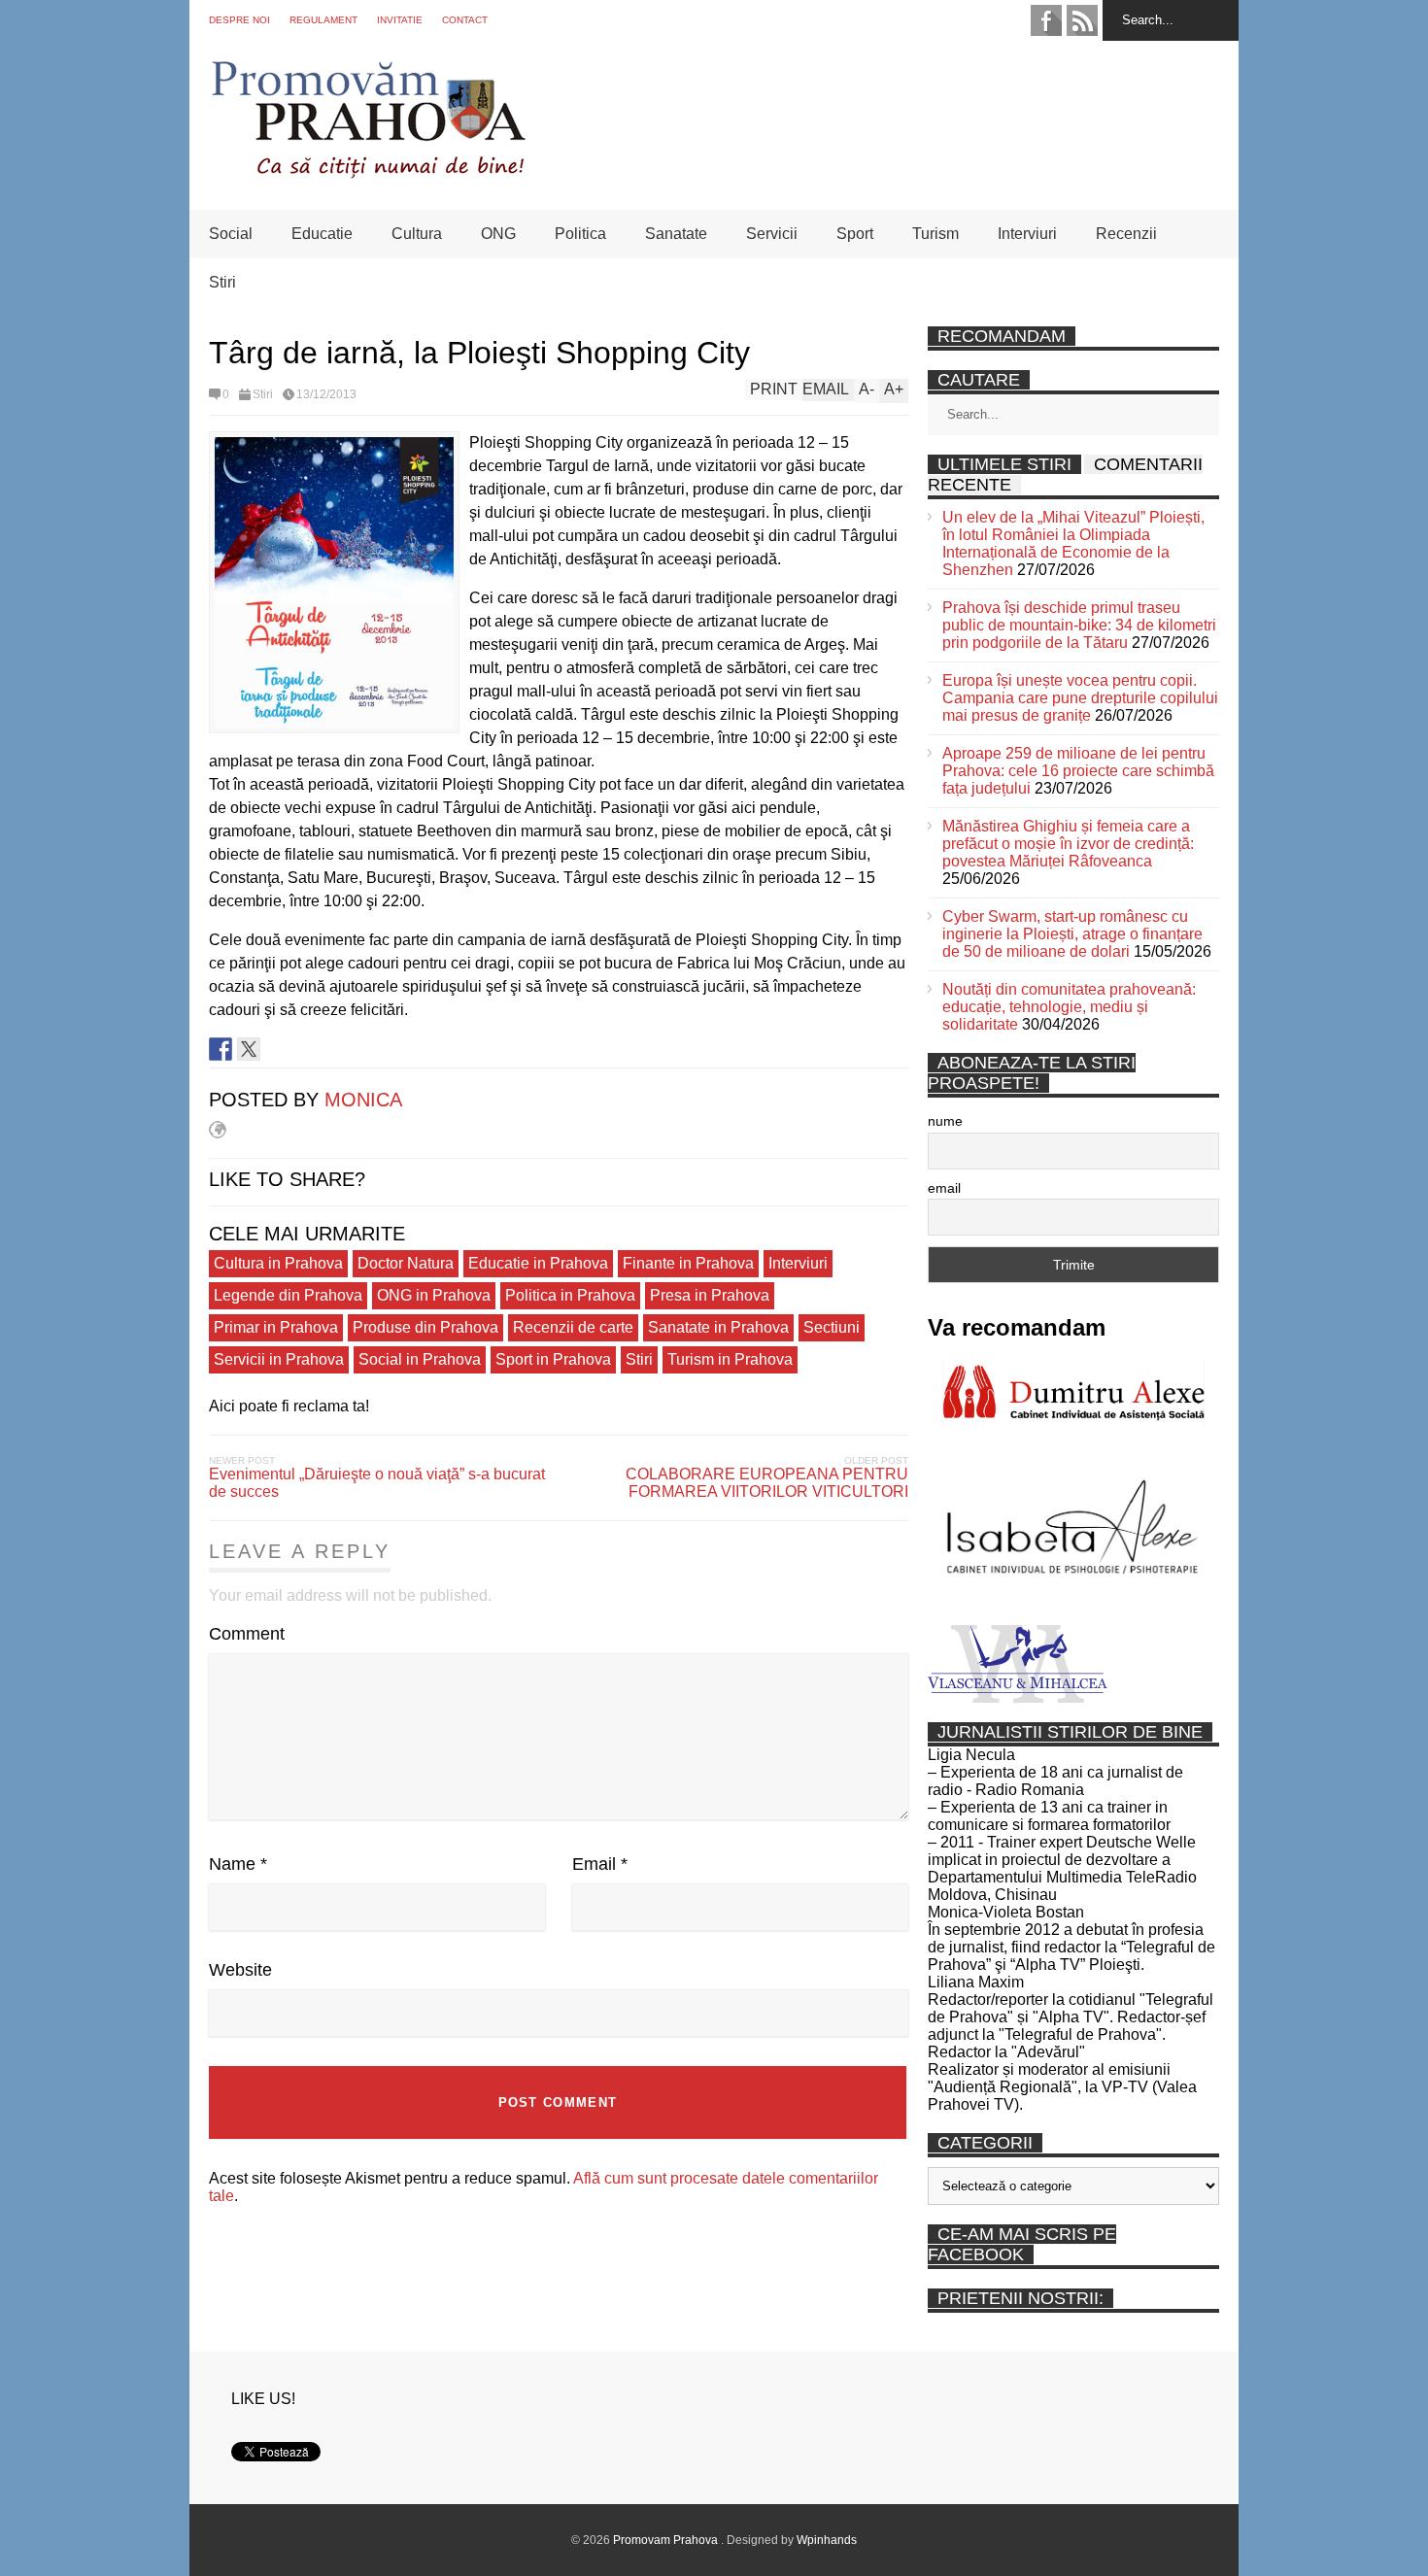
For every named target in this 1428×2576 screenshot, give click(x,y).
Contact (465, 20)
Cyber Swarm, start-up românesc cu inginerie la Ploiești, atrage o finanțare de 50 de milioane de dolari (1072, 934)
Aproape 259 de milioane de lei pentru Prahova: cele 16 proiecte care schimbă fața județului (1078, 771)
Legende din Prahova (288, 1295)
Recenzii (1126, 234)
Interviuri (1027, 234)
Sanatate (676, 234)
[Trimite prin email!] (305, 1049)
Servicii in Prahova (279, 1359)
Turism (935, 234)
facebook (1046, 20)
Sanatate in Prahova (718, 1327)
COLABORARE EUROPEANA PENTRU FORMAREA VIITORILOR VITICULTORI (767, 1483)
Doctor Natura (406, 1263)
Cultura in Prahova (278, 1263)
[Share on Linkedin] (277, 1049)
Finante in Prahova (688, 1263)
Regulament (323, 20)
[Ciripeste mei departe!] (249, 1049)
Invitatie (400, 20)
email (944, 1188)
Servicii (772, 234)
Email (600, 1864)
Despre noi (239, 20)
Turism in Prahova (730, 1359)
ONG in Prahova (434, 1295)
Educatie (322, 234)
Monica (363, 1100)
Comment (247, 1634)
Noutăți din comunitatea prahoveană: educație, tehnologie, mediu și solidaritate (1069, 1007)
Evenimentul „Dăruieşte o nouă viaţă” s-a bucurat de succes (377, 1483)
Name (238, 1864)
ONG (498, 234)
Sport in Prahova (553, 1359)
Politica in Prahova (570, 1295)
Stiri (222, 282)
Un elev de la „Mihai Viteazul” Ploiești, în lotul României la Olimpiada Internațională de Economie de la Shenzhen (1073, 543)
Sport (855, 234)
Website (240, 1970)
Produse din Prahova (425, 1327)
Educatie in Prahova (538, 1263)
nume (945, 1121)
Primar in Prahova (276, 1327)
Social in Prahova (420, 1359)
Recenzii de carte (573, 1327)
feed (1082, 20)
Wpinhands (827, 2540)
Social (231, 234)
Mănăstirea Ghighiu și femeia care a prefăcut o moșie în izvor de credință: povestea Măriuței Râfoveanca (1068, 844)
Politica (580, 234)
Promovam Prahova (667, 2540)
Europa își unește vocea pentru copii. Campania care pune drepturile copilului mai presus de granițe (1080, 698)
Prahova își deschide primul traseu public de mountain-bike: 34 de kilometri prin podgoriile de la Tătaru (1079, 625)
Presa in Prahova (710, 1295)
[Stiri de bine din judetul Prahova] (368, 172)
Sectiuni (832, 1327)
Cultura (417, 234)
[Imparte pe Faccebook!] (221, 1049)
